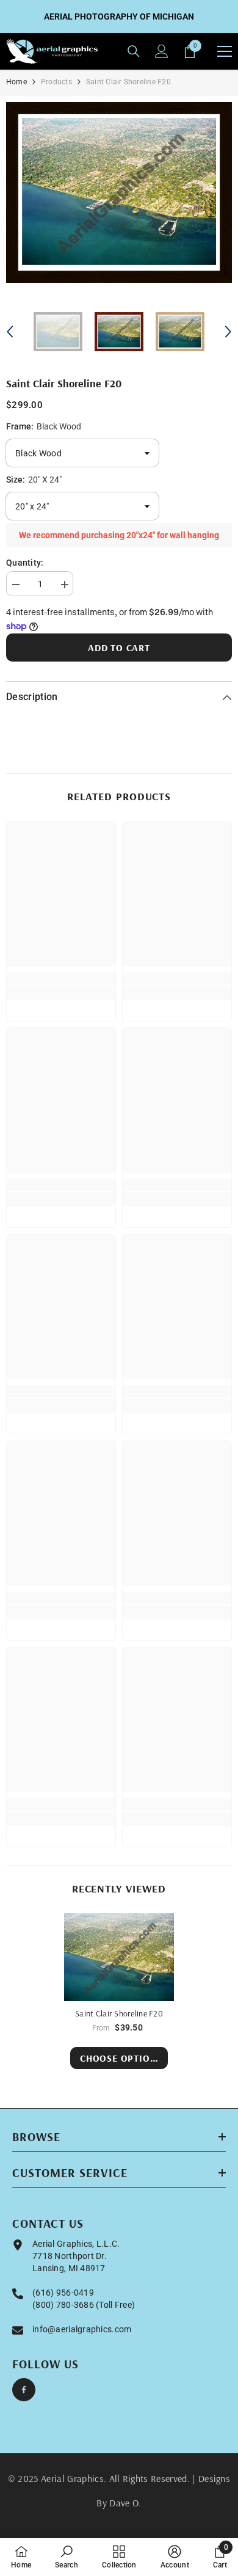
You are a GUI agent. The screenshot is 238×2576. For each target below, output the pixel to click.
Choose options (121, 2058)
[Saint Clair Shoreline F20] (119, 1957)
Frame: (44, 426)
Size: (34, 480)
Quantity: (25, 563)
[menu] (225, 51)
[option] (119, 192)
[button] (10, 332)
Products (56, 82)
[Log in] (162, 51)
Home (16, 82)
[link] (61, 979)
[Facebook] (24, 2390)
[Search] (134, 51)
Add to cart (119, 648)
